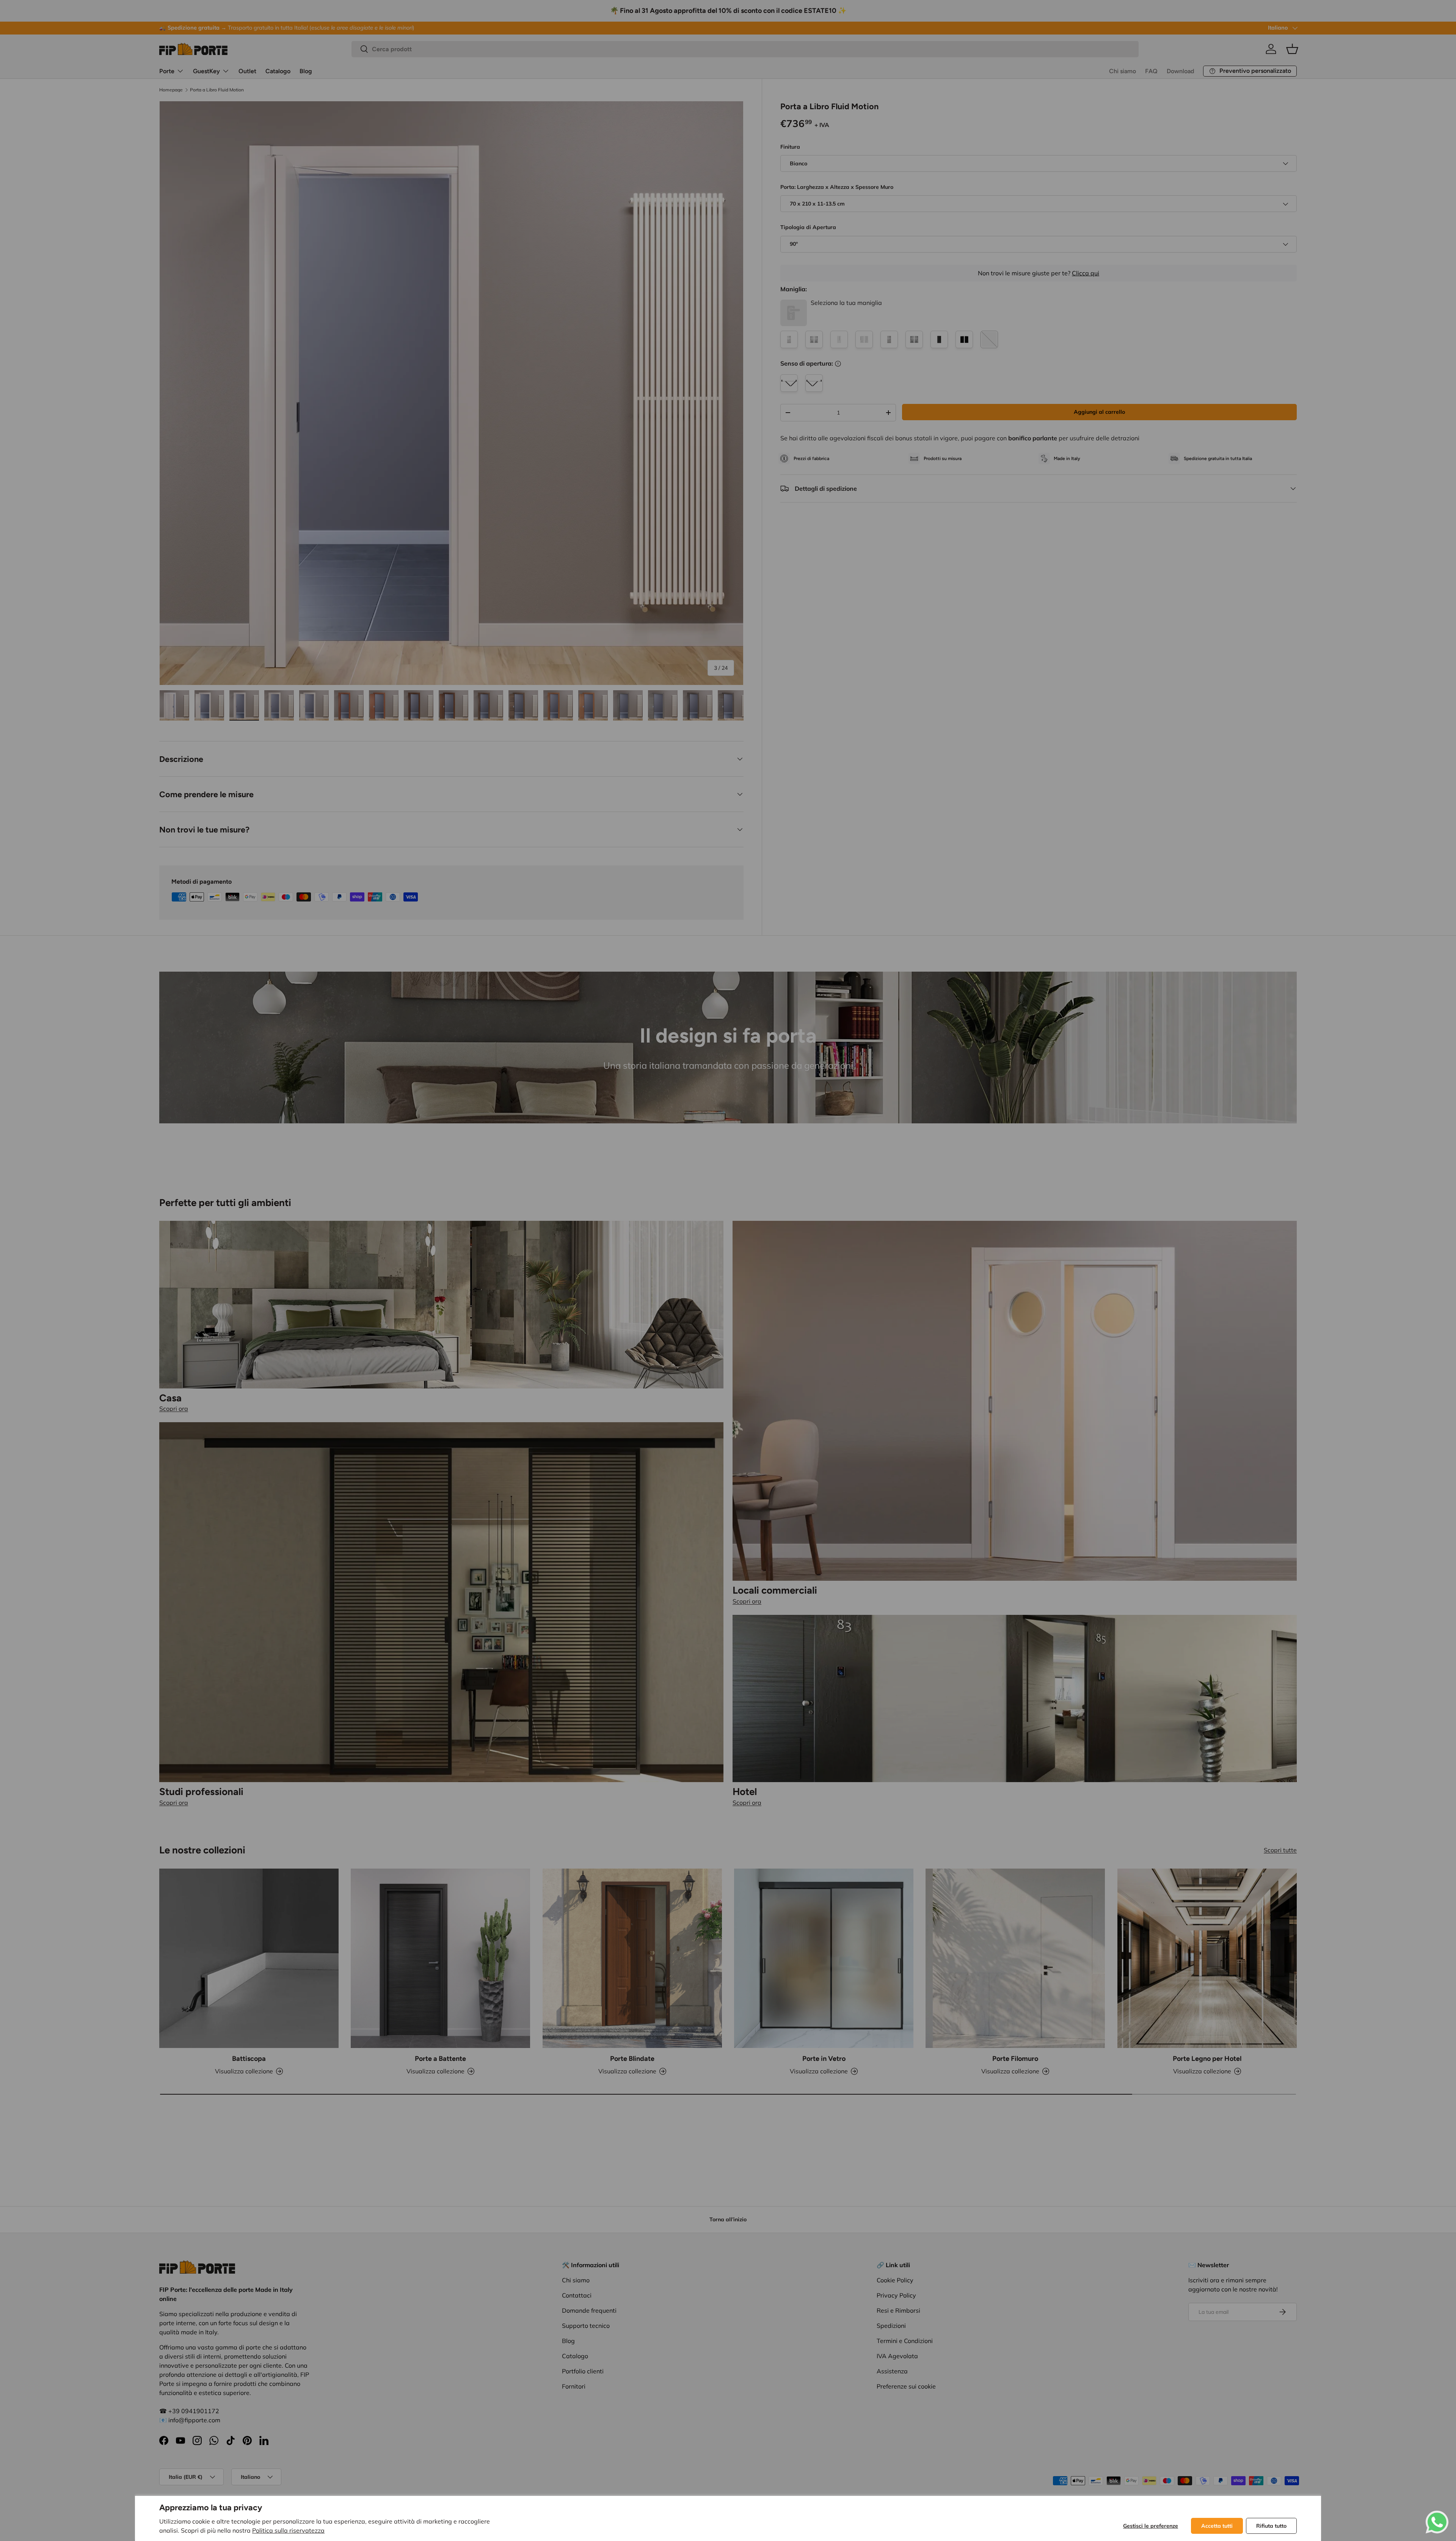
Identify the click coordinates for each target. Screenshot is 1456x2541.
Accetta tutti (1217, 2526)
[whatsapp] (1437, 2515)
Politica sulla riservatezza (288, 2530)
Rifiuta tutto (1271, 2526)
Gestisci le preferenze (1151, 2526)
